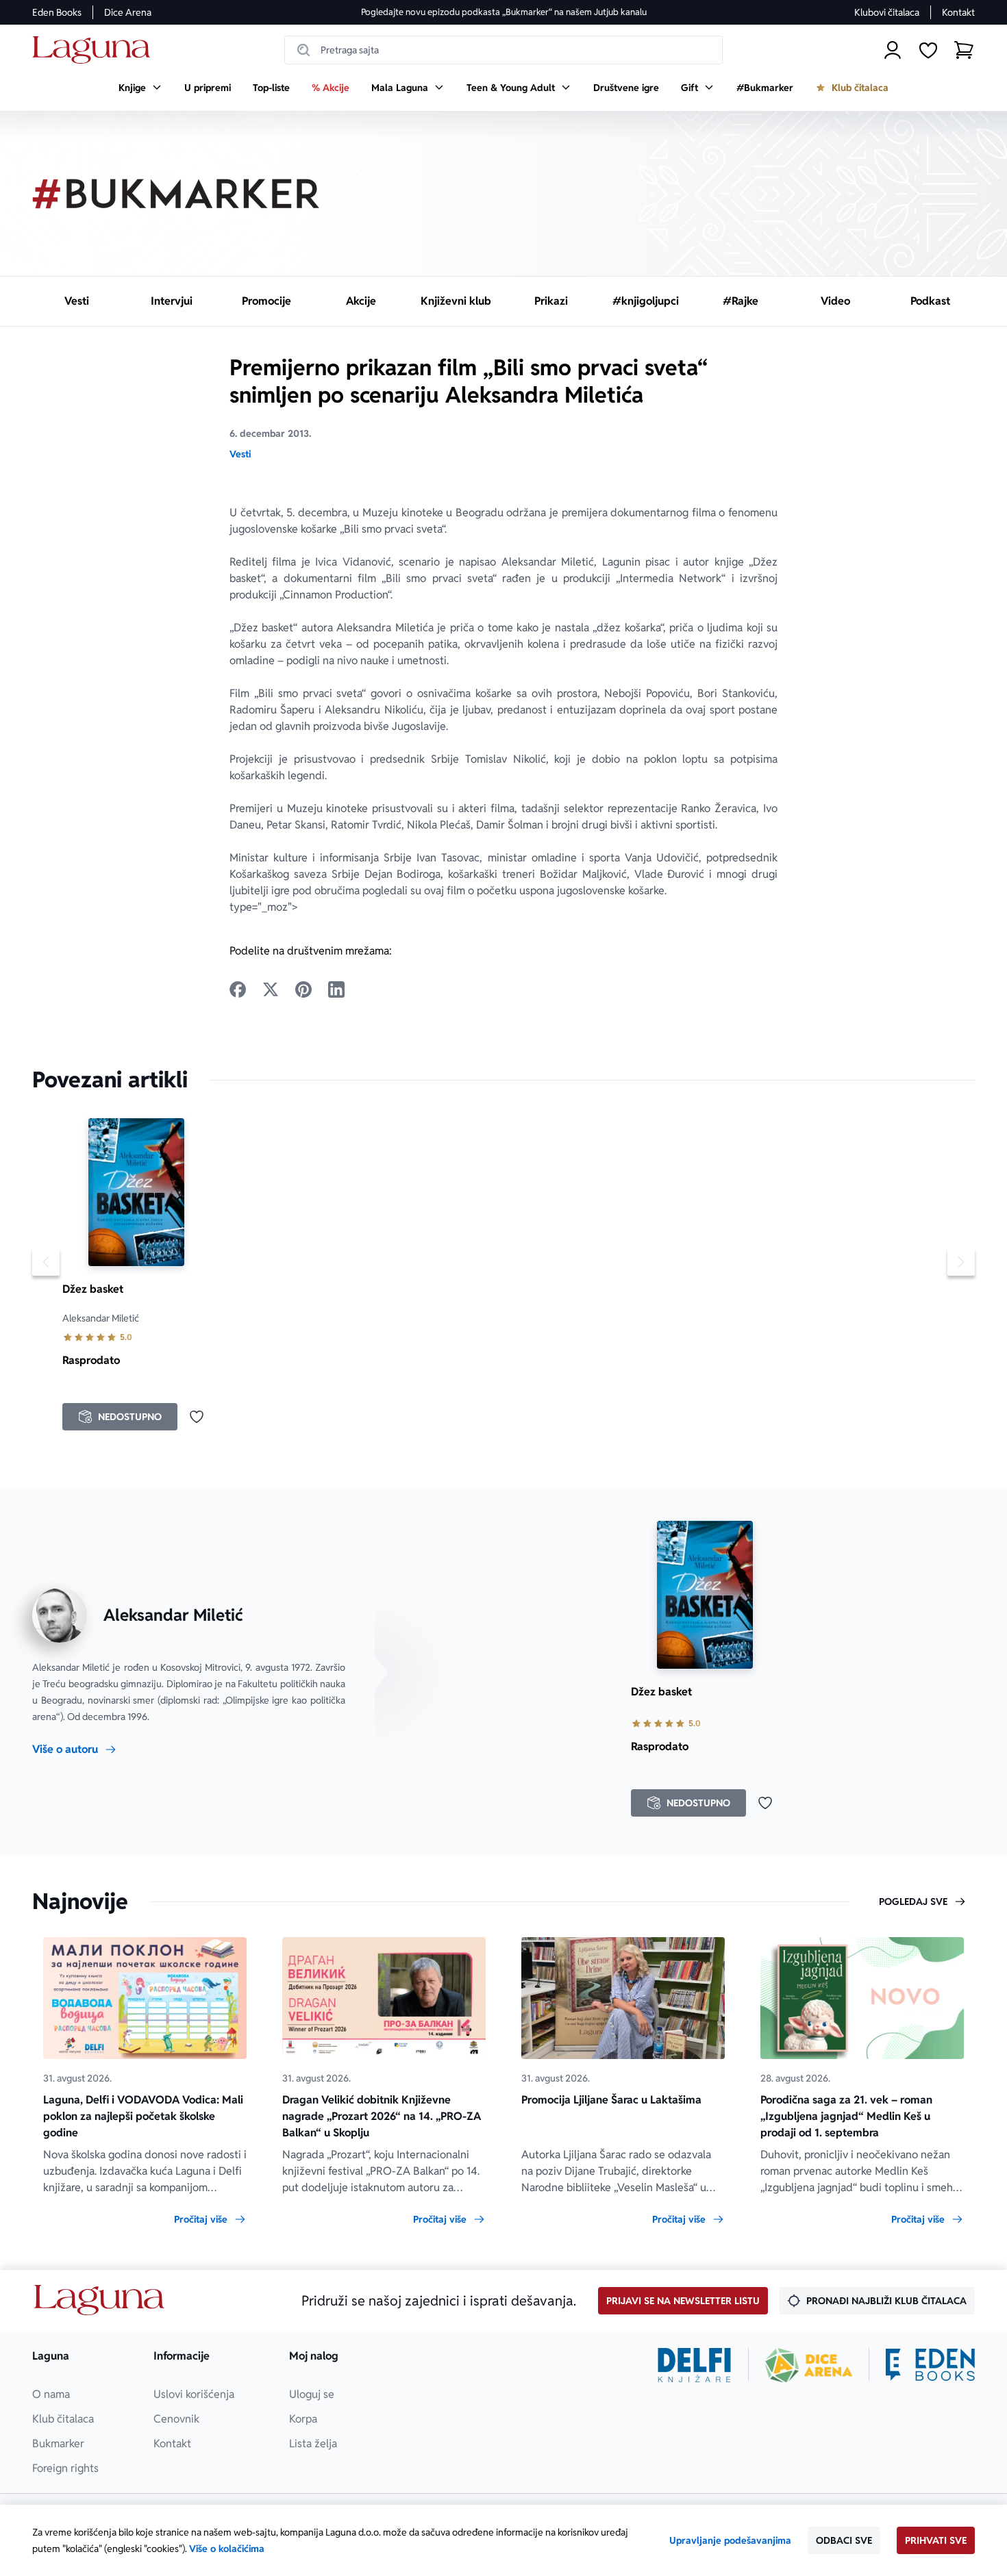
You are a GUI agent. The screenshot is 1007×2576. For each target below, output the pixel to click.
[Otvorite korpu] (964, 50)
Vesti (240, 454)
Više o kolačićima (227, 2549)
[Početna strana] (95, 50)
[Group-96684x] (930, 2365)
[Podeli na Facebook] (238, 989)
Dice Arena (128, 12)
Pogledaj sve (913, 1902)
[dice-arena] (809, 2365)
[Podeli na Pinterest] (303, 989)
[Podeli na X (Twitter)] (271, 989)
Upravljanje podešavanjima (730, 2540)
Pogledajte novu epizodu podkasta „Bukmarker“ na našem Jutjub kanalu (504, 12)
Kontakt (958, 12)
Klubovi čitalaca (887, 12)
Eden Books (57, 12)
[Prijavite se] (893, 50)
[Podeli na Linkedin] (336, 989)
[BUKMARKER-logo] (176, 194)
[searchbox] (503, 50)
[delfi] (694, 2365)
